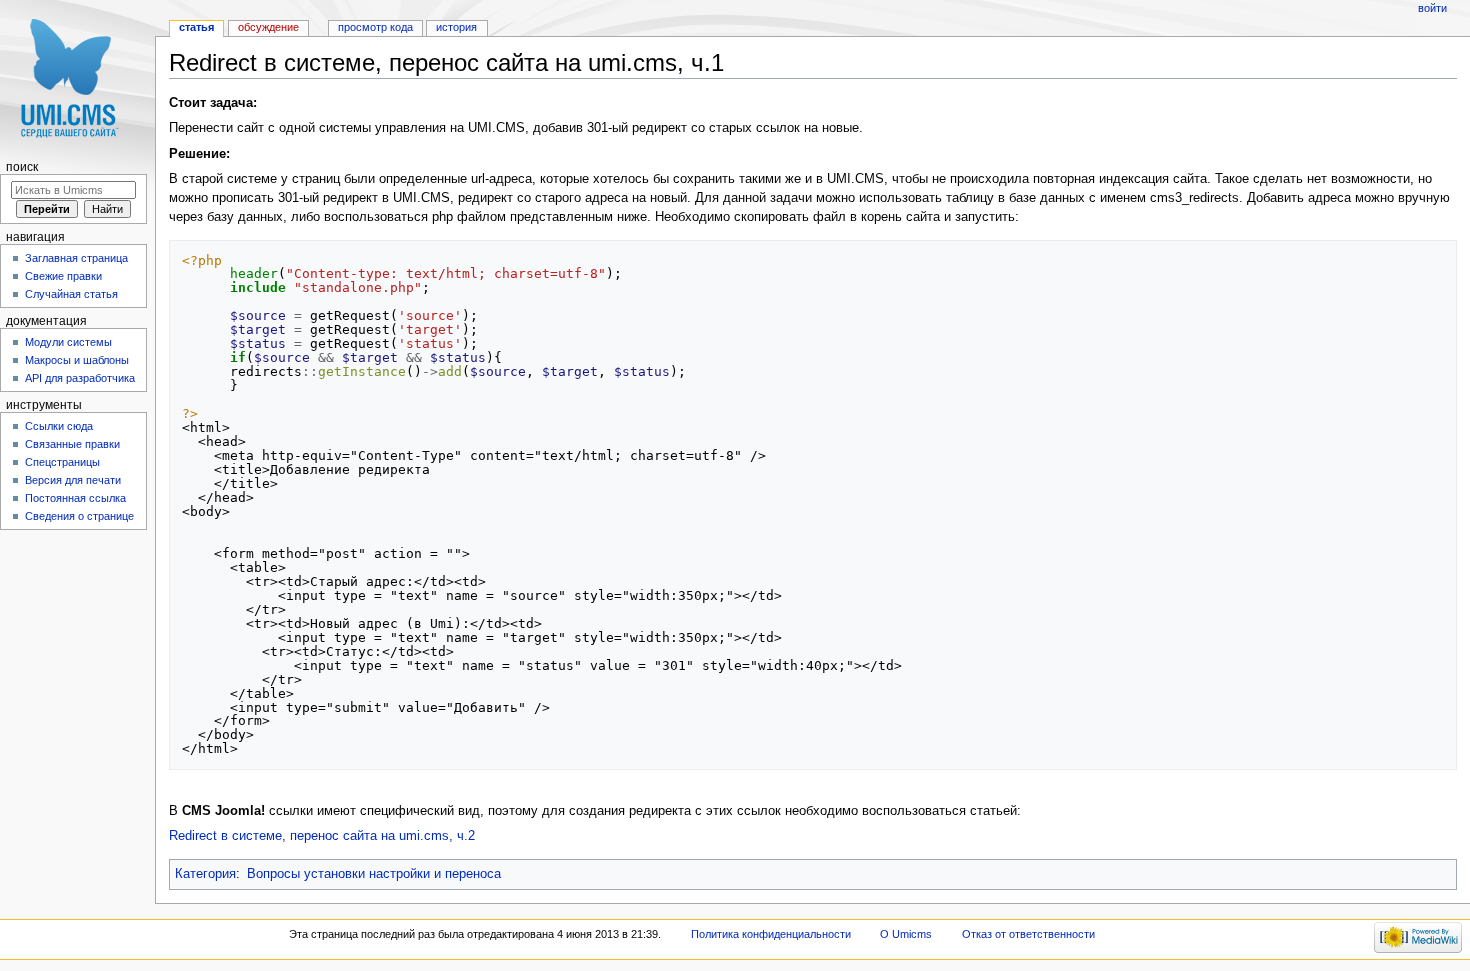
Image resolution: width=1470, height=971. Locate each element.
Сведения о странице (79, 516)
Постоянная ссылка (75, 498)
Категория (205, 874)
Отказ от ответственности (1028, 934)
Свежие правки (63, 276)
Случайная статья (71, 294)
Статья (196, 27)
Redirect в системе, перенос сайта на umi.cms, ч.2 (322, 836)
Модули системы (68, 342)
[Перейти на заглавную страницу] (77, 77)
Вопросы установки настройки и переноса (374, 874)
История (456, 27)
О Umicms (906, 934)
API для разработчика (80, 378)
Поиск (22, 167)
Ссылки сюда (59, 426)
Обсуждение (268, 27)
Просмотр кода (375, 27)
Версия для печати (73, 480)
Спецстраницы (62, 462)
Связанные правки (72, 444)
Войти (1432, 8)
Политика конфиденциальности (771, 934)
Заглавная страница (76, 258)
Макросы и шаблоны (77, 360)
